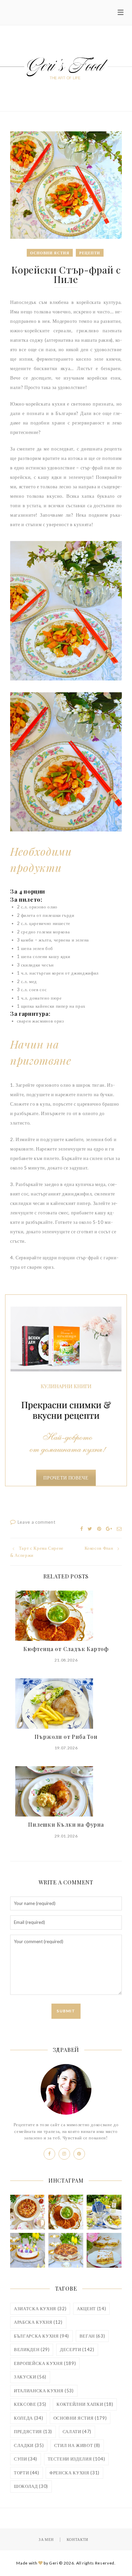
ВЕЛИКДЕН (32, 2349)
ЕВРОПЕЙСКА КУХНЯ (45, 2363)
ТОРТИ (27, 2473)
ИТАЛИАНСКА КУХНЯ (44, 2391)
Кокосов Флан (99, 1548)
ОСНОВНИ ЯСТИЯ (80, 2418)
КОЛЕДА (28, 2418)
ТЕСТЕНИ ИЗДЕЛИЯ (76, 2459)
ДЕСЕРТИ (77, 2349)
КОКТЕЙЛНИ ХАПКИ (85, 2404)
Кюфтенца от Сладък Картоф (66, 1649)
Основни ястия (50, 253)
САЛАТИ (77, 2431)
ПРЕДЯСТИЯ (33, 2431)
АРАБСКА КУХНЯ (38, 2322)
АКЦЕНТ (91, 2309)
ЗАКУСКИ (30, 2377)
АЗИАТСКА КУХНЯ (40, 2309)
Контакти (78, 2539)
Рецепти (90, 253)
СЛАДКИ (29, 2445)
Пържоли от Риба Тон (66, 1737)
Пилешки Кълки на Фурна (66, 1824)
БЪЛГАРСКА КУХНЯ (41, 2336)
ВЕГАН (92, 2336)
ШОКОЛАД (31, 2486)
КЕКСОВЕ (30, 2404)
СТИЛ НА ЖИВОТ (77, 2445)
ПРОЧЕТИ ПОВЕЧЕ (66, 1478)
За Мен (46, 2539)
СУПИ (26, 2459)
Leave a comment (37, 1522)
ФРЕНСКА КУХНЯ (74, 2473)
